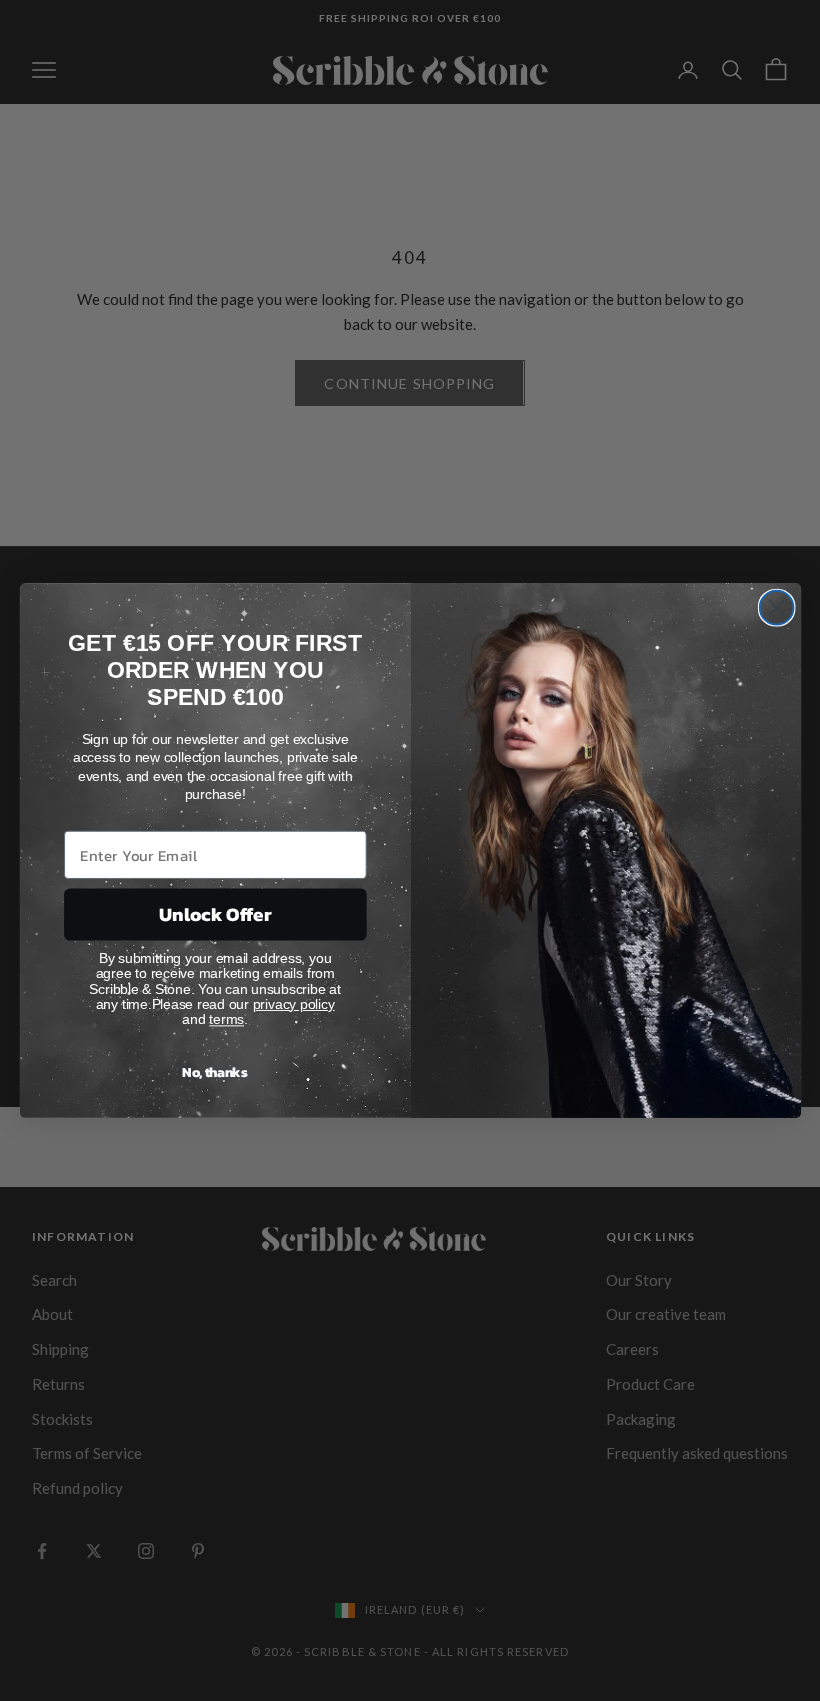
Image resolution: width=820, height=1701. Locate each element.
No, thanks (215, 1073)
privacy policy (293, 1003)
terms (226, 1019)
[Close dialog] (776, 608)
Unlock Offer (214, 914)
